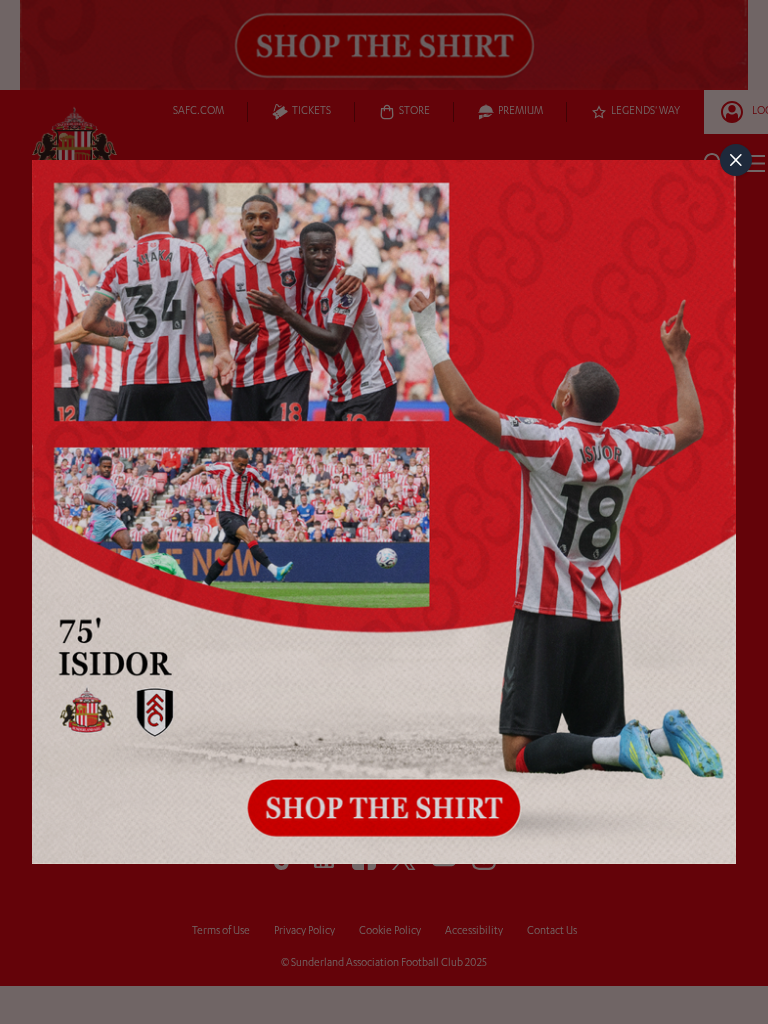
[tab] (736, 160)
